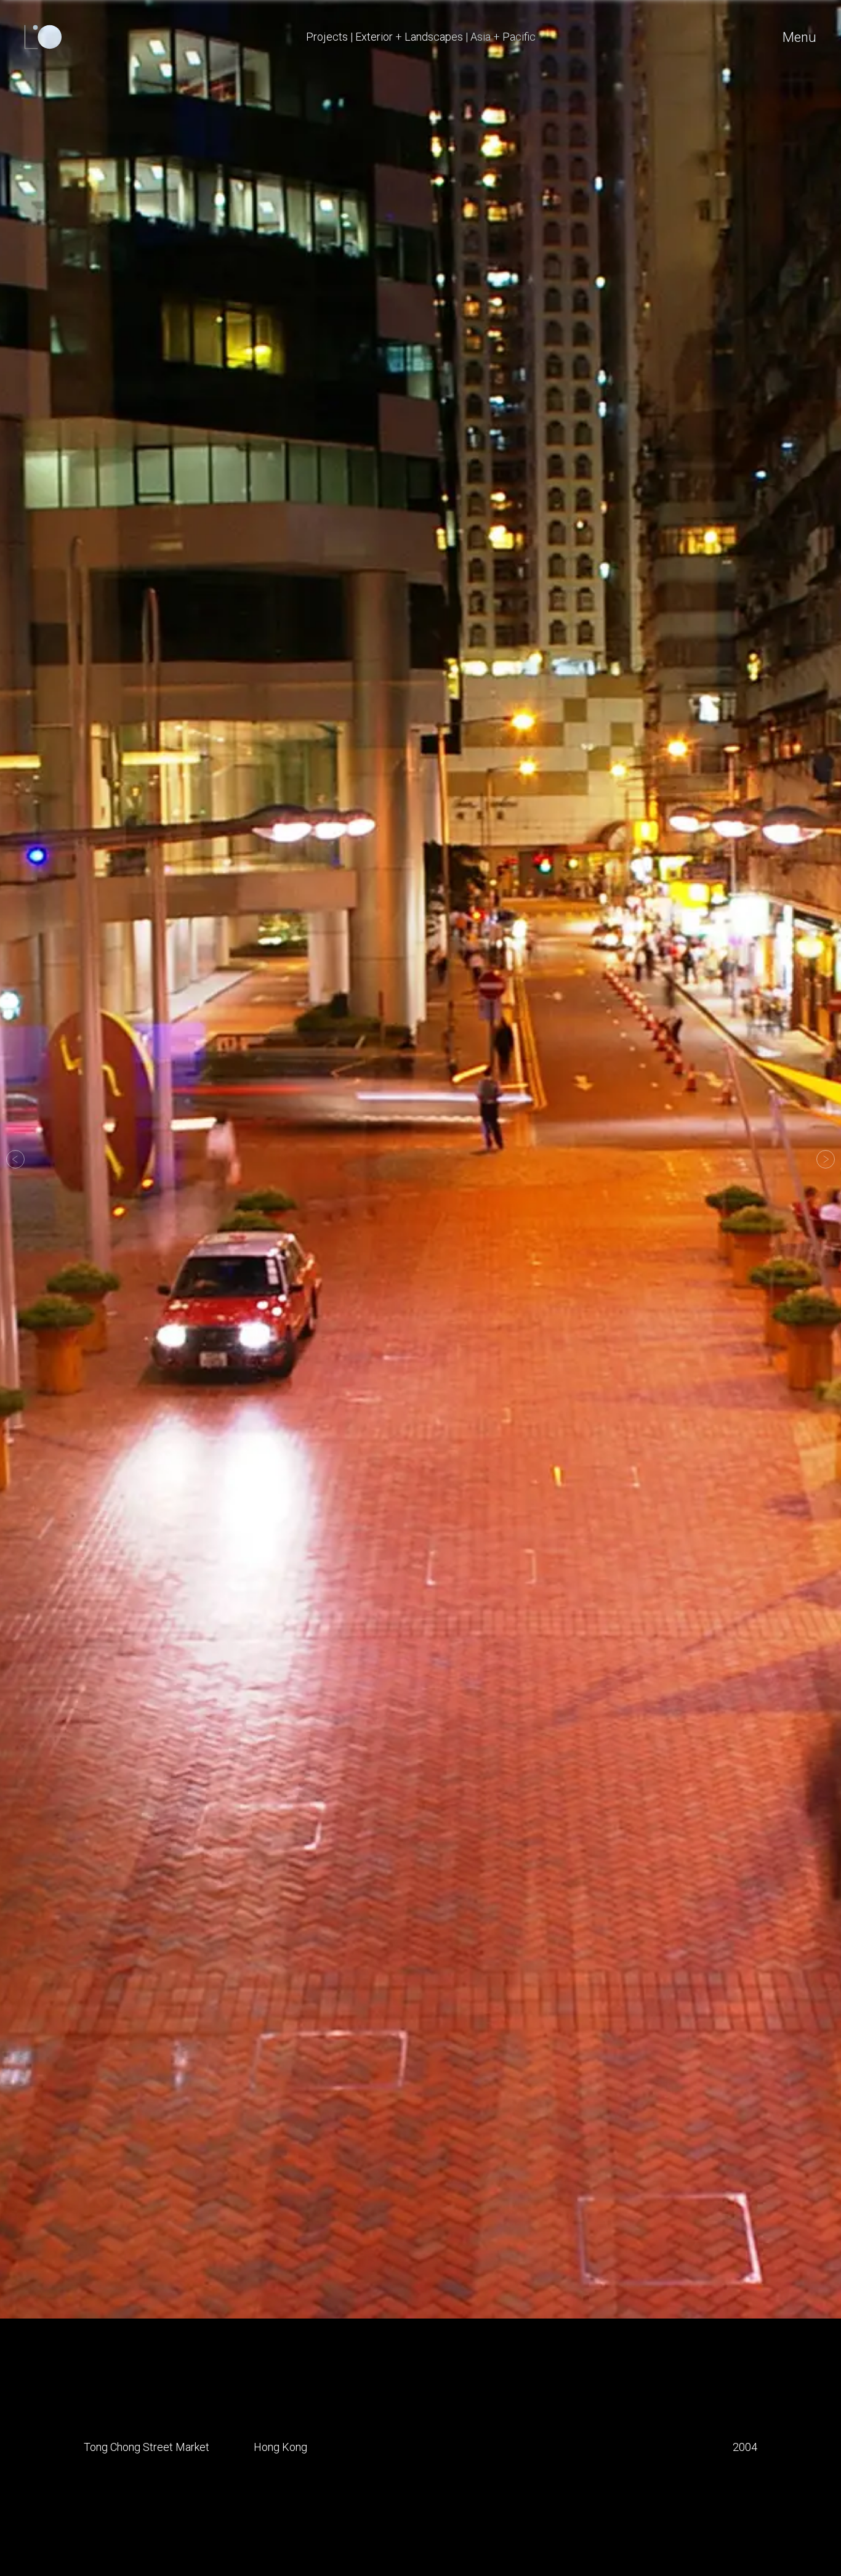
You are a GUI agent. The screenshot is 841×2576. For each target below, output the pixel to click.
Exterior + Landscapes (409, 37)
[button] (15, 1159)
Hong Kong (280, 2447)
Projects (327, 37)
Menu (799, 37)
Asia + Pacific (503, 37)
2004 (745, 2447)
